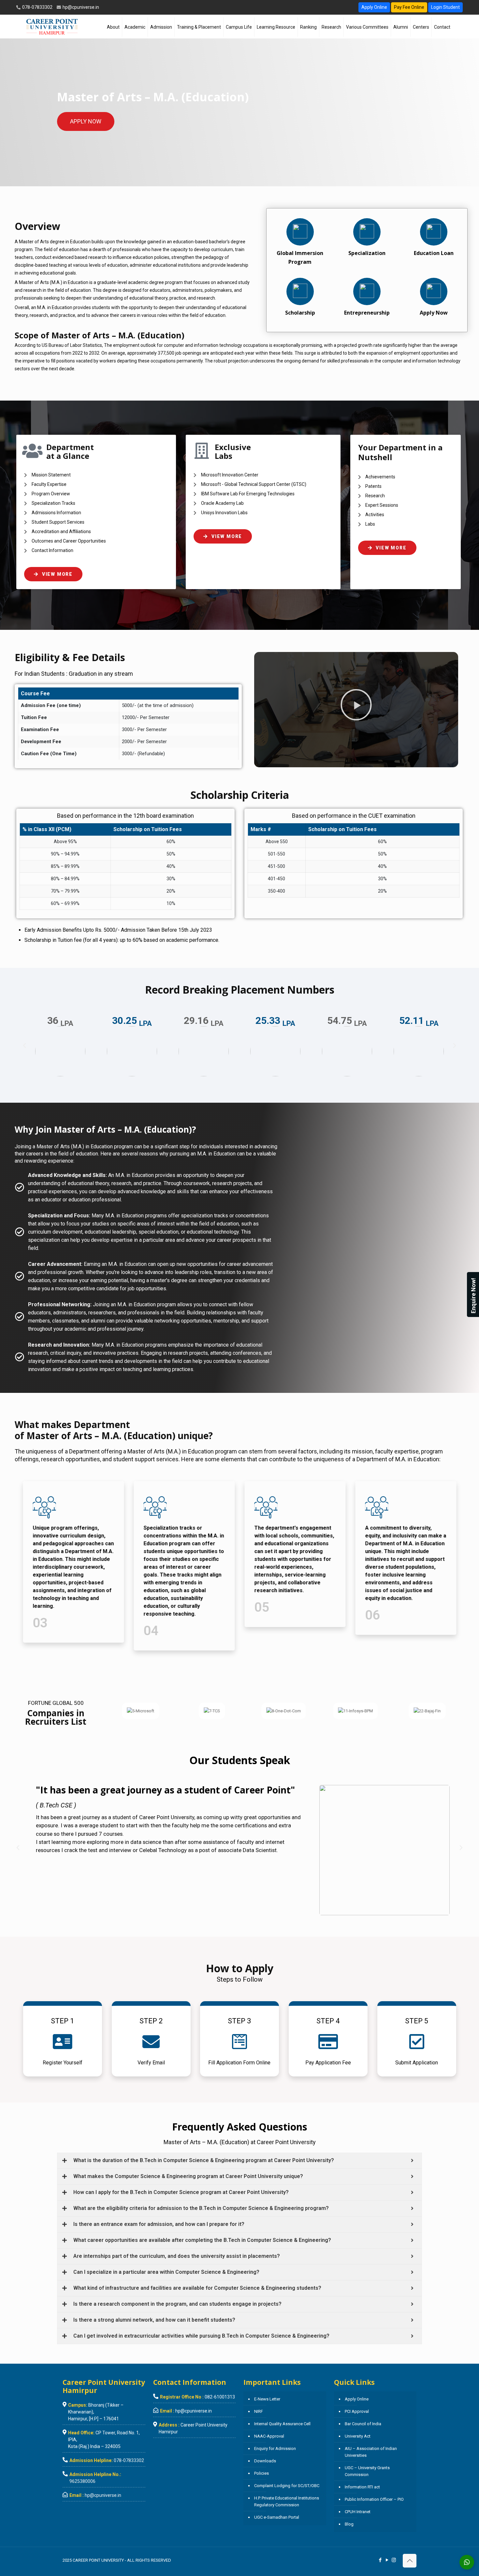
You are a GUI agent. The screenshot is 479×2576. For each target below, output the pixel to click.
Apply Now (434, 313)
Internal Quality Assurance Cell (282, 2424)
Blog (349, 2524)
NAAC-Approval (269, 2436)
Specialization (367, 253)
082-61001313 (220, 2397)
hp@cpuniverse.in (80, 7)
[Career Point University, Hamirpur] (52, 26)
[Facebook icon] (380, 2560)
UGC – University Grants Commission (367, 2471)
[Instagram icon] (394, 2560)
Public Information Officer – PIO (374, 2499)
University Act (358, 2436)
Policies (261, 2473)
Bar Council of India (363, 2424)
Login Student (445, 7)
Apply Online (374, 7)
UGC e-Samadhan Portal (277, 2517)
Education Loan (434, 253)
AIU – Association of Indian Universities (371, 2452)
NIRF (259, 2411)
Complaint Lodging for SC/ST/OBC (287, 2486)
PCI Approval (357, 2411)
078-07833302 (37, 7)
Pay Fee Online (409, 7)
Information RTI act (362, 2487)
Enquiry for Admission (275, 2449)
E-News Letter (267, 2399)
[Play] (356, 705)
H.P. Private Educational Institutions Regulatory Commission (287, 2501)
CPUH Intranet (358, 2512)
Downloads (265, 2461)
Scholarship (300, 313)
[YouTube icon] (387, 2560)
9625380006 (82, 2481)
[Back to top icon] (410, 2561)
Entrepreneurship (367, 313)
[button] (24, 1046)
